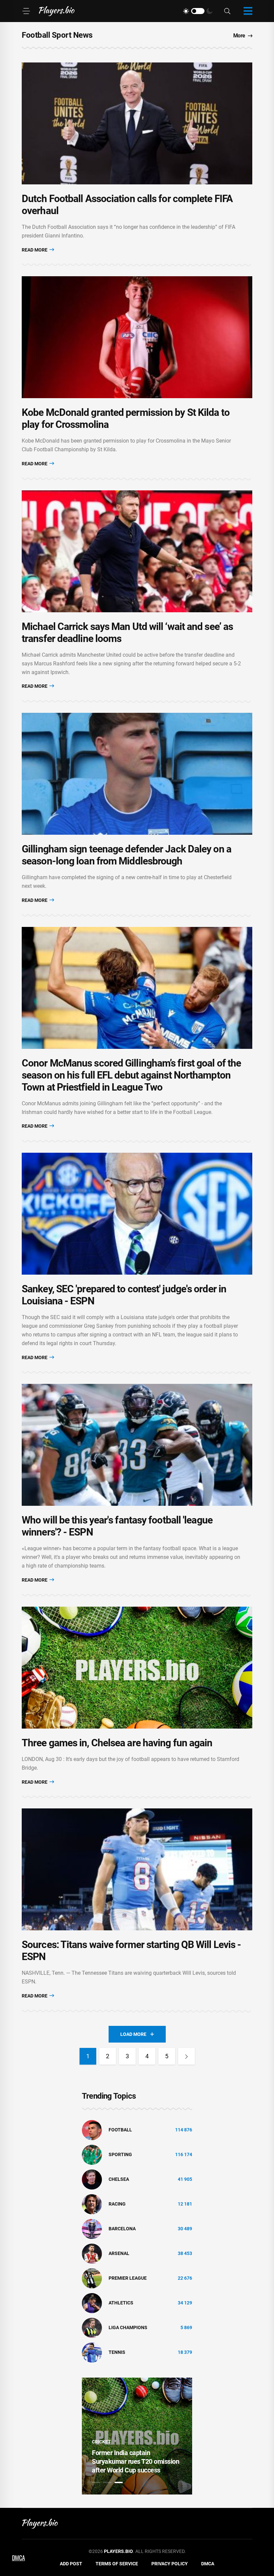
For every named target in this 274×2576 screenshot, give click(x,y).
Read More (35, 250)
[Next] (186, 2056)
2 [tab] (107, 2482)
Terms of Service (117, 2564)
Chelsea (119, 2179)
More (239, 36)
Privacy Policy (170, 2564)
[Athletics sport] (92, 2302)
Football (120, 2130)
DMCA (208, 2564)
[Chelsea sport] (92, 2179)
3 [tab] (119, 2482)
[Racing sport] (92, 2204)
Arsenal (119, 2253)
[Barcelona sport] (92, 2228)
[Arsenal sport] (92, 2253)
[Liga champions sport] (92, 2327)
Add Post (71, 2564)
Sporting (120, 2154)
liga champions (128, 2327)
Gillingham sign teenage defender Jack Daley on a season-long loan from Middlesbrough (126, 855)
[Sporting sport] (92, 2154)
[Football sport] (92, 2129)
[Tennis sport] (92, 2352)
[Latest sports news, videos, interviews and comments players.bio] (57, 11)
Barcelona (122, 2229)
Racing (117, 2204)
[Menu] (26, 11)
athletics (121, 2303)
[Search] (227, 11)
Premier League (128, 2278)
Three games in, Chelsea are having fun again (117, 1743)
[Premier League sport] (92, 2278)
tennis (117, 2352)
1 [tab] (96, 2482)
